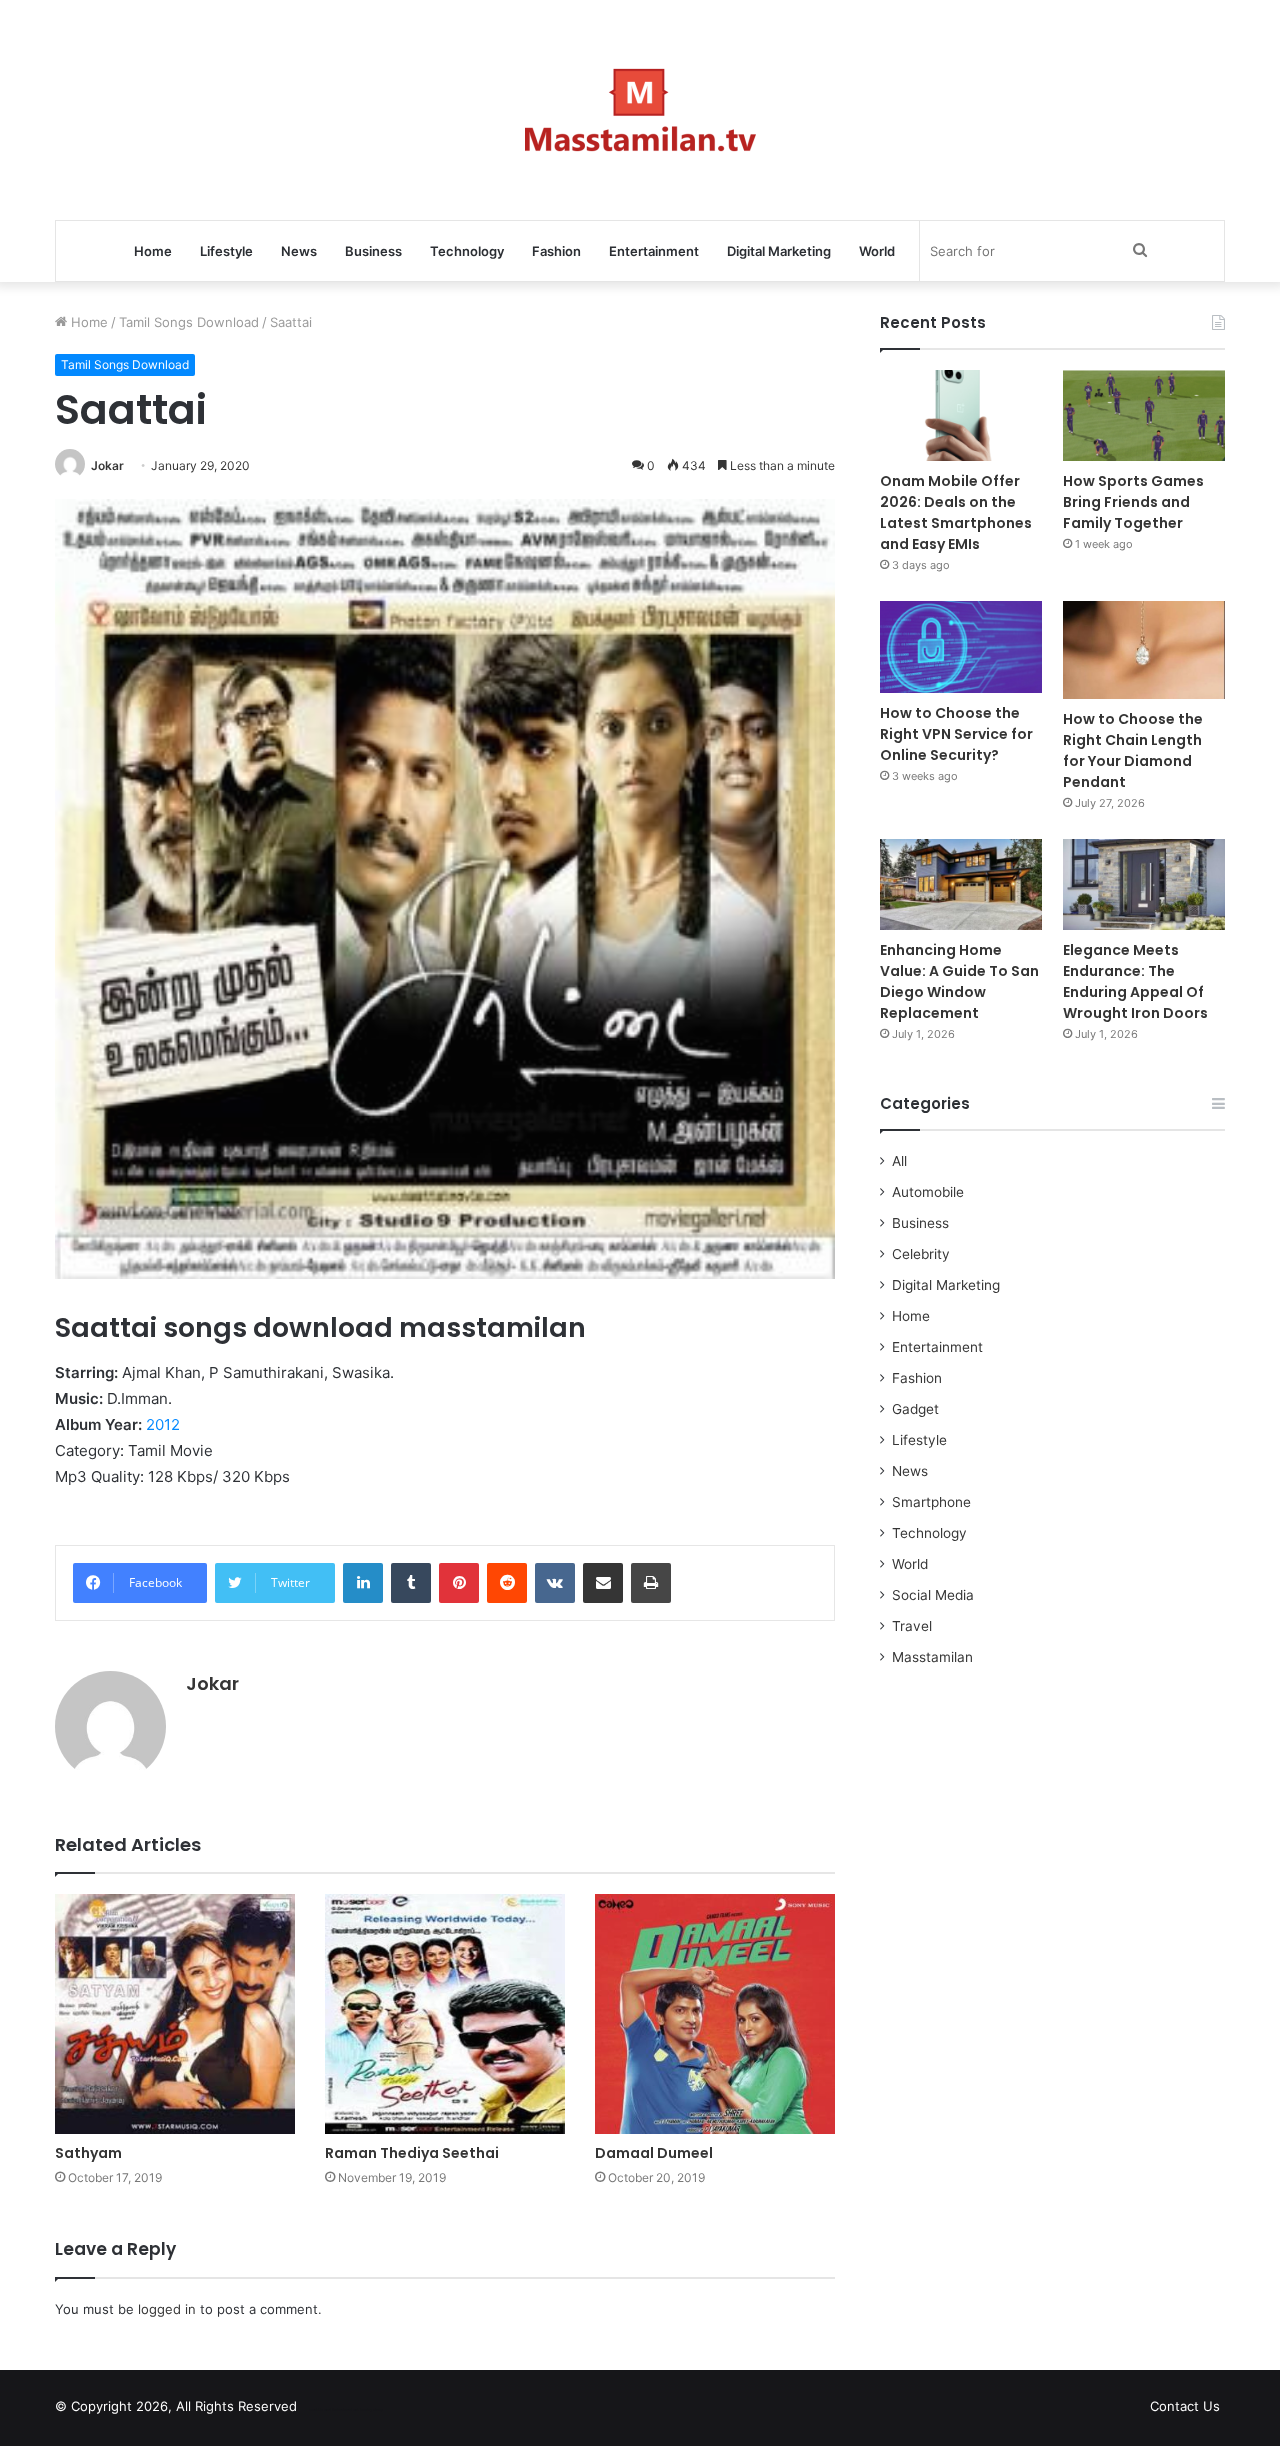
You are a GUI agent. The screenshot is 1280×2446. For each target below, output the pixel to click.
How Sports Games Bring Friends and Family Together (1133, 502)
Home (153, 251)
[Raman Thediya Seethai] (445, 2014)
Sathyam (88, 2153)
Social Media (933, 1595)
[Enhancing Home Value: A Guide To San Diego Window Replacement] (961, 884)
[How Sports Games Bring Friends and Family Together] (1144, 415)
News (299, 251)
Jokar (107, 465)
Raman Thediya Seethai (412, 2153)
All (899, 1161)
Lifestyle (226, 251)
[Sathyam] (175, 2014)
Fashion (556, 251)
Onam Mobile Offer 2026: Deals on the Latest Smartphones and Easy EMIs (956, 512)
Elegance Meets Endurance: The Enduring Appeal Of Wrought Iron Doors (1135, 981)
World (877, 251)
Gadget (915, 1409)
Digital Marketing (779, 251)
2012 (163, 1424)
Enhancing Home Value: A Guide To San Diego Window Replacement (959, 981)
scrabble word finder (325, 2410)
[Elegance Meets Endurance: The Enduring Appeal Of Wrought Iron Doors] (1144, 884)
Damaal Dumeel (654, 2153)
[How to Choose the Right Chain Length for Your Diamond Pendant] (1144, 649)
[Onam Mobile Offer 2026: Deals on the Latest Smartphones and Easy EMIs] (961, 415)
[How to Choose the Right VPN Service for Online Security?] (961, 646)
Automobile (928, 1192)
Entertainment (654, 251)
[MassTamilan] (640, 110)
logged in (167, 2309)
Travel (912, 1626)
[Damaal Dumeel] (715, 2014)
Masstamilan (932, 1657)
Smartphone (931, 1502)
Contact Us (1185, 2406)
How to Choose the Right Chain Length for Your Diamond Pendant (1133, 750)
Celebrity (921, 1254)
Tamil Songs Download (189, 322)
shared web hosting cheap (362, 2410)
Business (373, 251)
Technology (467, 251)
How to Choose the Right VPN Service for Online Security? (956, 734)
